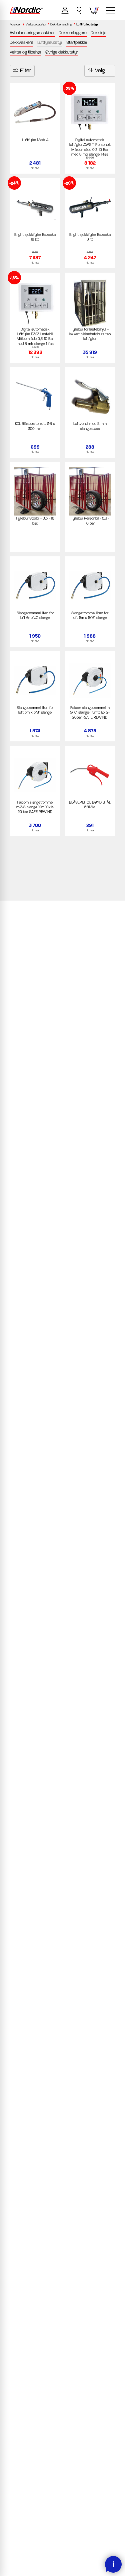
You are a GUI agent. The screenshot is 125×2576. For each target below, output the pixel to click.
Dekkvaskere (21, 42)
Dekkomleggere (73, 33)
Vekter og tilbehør (25, 52)
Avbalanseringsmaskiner (32, 33)
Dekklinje (98, 33)
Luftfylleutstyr (50, 42)
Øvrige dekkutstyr (62, 52)
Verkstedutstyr (36, 25)
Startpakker (77, 42)
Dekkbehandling (61, 25)
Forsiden (15, 25)
